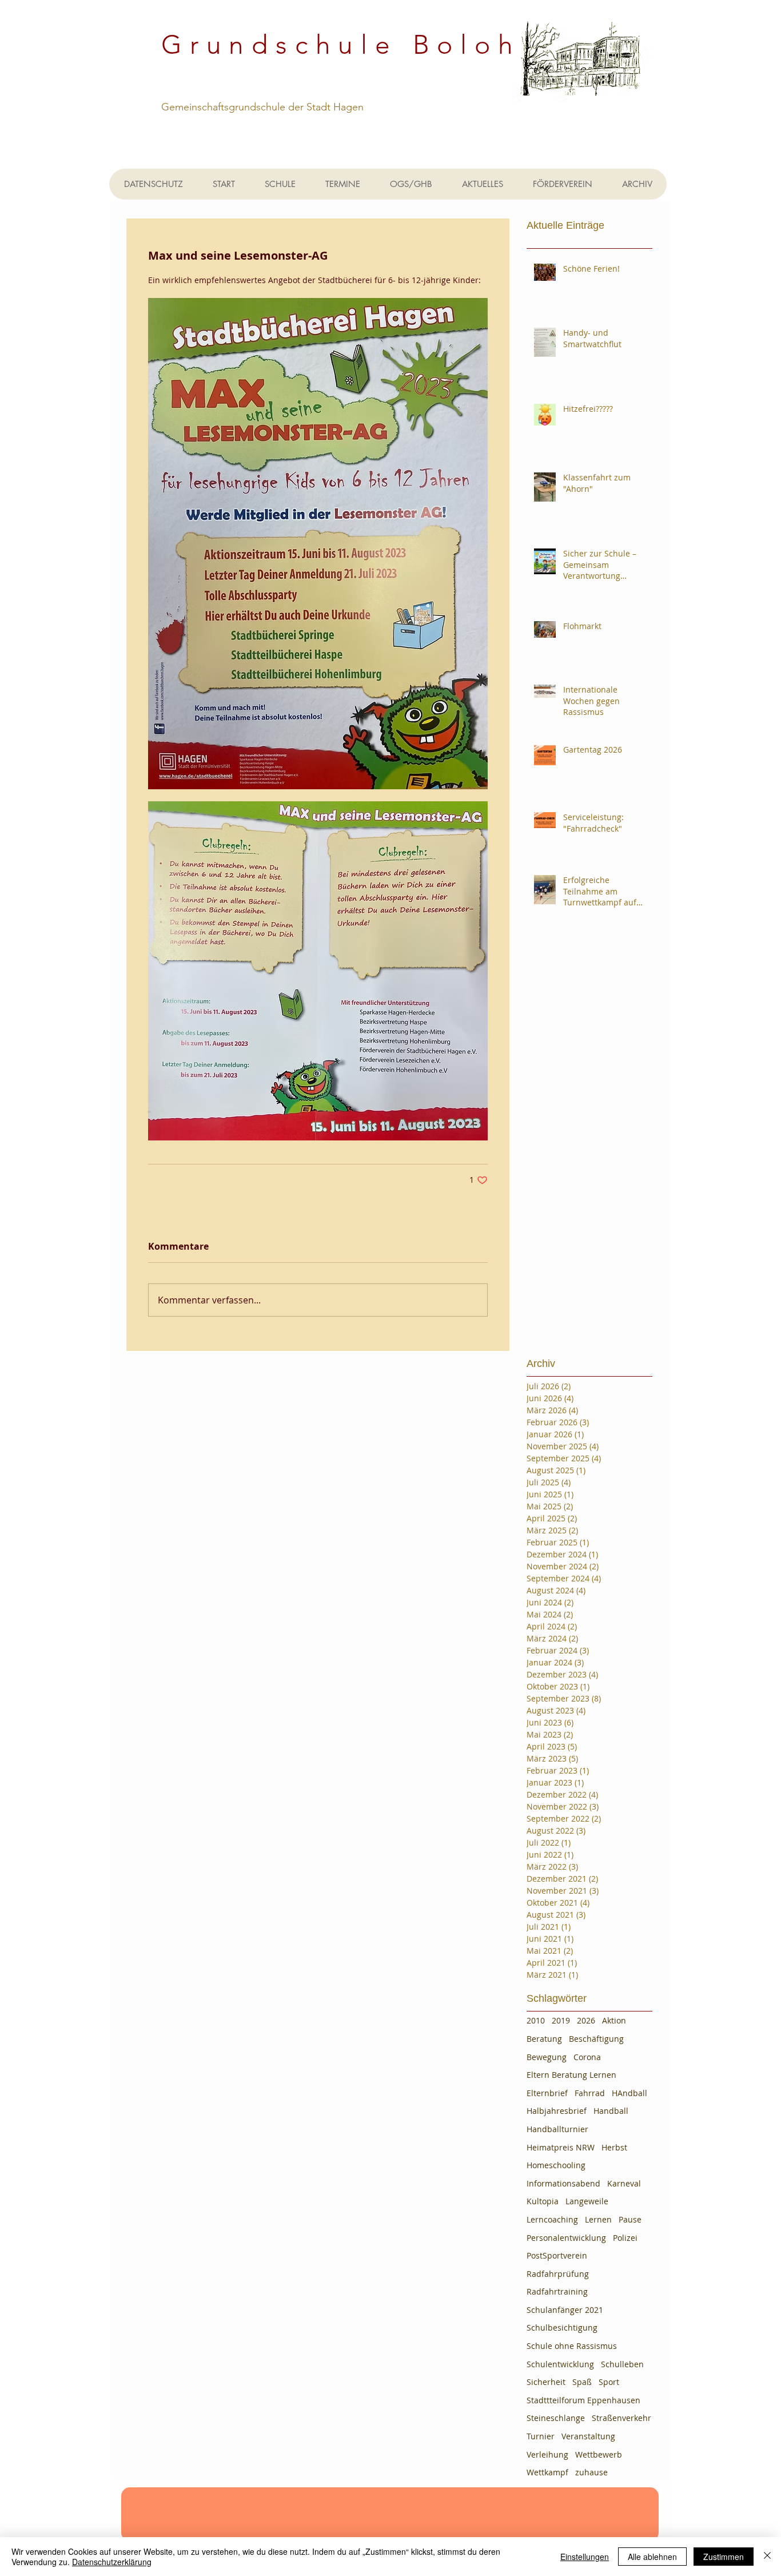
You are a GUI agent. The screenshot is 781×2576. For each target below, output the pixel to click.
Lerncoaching (552, 2219)
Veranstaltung (588, 2436)
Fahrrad (590, 2093)
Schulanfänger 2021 (565, 2310)
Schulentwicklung (560, 2364)
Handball (611, 2111)
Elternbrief (547, 2093)
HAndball (629, 2093)
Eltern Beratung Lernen (571, 2075)
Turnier (541, 2436)
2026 (586, 2020)
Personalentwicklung (566, 2238)
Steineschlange (556, 2418)
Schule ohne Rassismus (572, 2346)
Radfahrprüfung (558, 2274)
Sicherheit (546, 2382)
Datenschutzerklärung (112, 2562)
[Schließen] (767, 2557)
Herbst (614, 2147)
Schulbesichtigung (562, 2327)
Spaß (582, 2382)
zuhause (591, 2472)
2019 (561, 2020)
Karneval (624, 2183)
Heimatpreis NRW (561, 2147)
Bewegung (547, 2057)
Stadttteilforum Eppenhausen (583, 2400)
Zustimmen (724, 2557)
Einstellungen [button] (585, 2557)
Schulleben (622, 2364)
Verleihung (547, 2454)
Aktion (614, 2020)
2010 (536, 2020)
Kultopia (543, 2201)
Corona (587, 2057)
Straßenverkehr (621, 2418)
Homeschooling (556, 2165)
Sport (609, 2382)
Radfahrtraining (557, 2291)
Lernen (598, 2219)
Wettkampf (547, 2472)
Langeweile (587, 2201)
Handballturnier (557, 2129)
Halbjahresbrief (557, 2111)
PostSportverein (557, 2255)
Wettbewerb (599, 2454)
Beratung (544, 2039)
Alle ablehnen (652, 2557)
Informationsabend (563, 2183)
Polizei (625, 2238)
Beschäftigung (596, 2039)
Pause (630, 2219)
